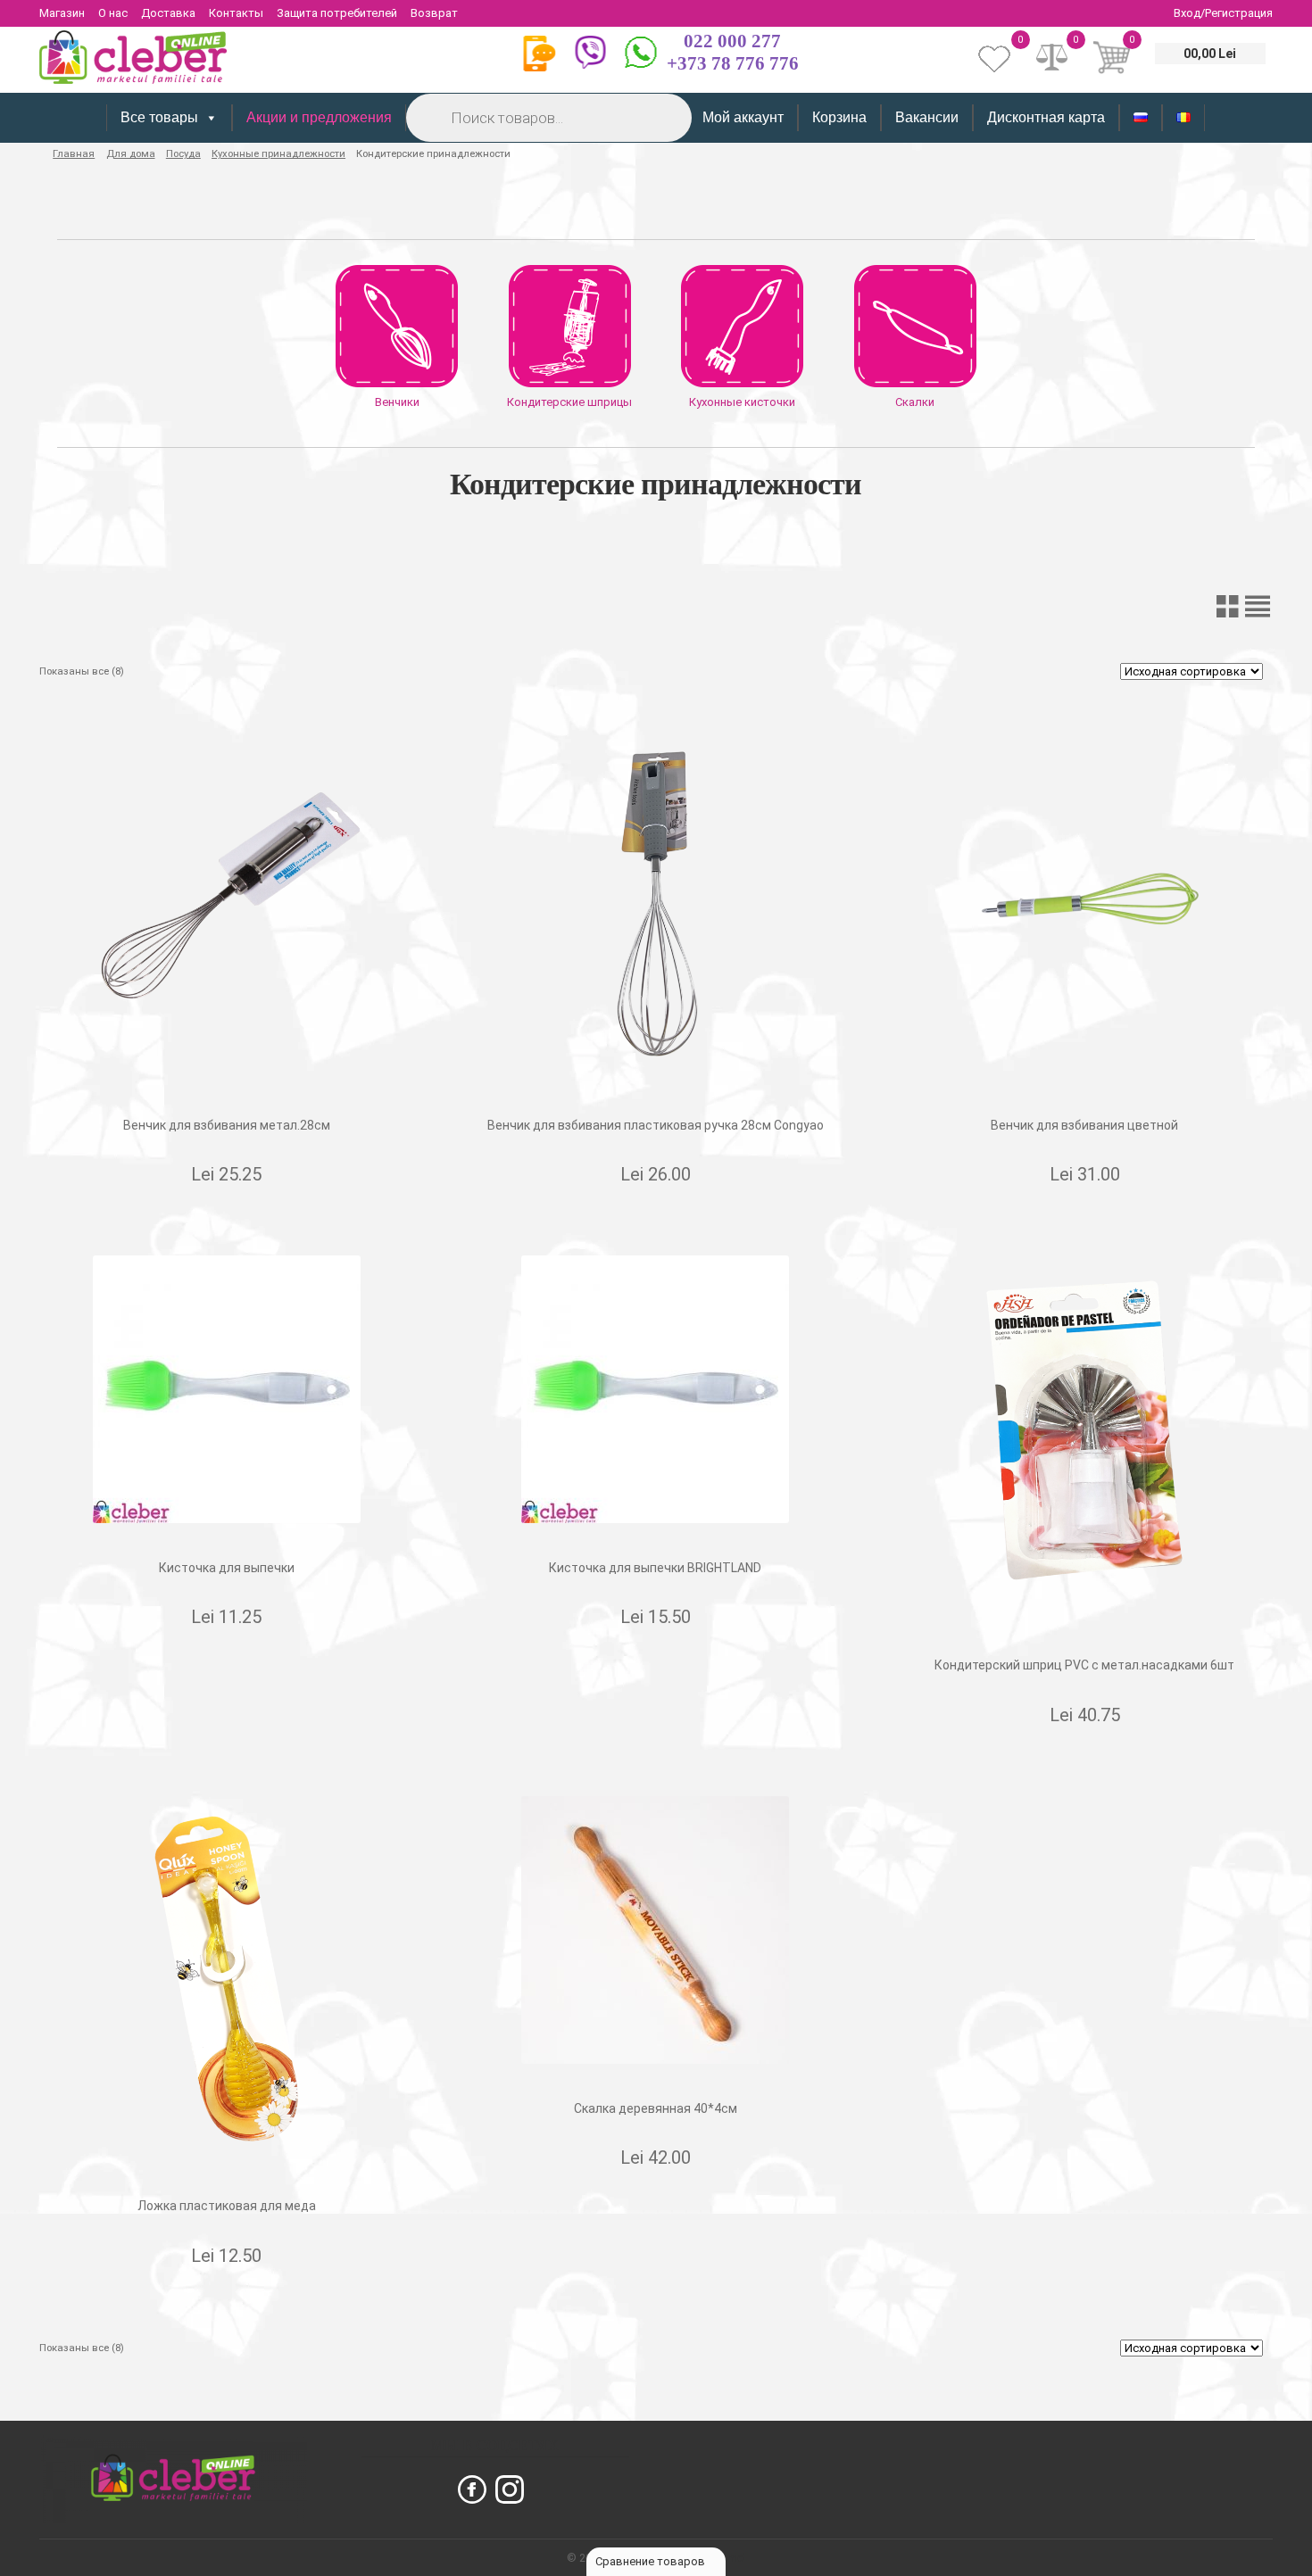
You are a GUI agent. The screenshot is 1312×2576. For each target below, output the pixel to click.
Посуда (183, 153)
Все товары (159, 117)
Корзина (839, 117)
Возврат (434, 13)
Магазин (62, 13)
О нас (113, 13)
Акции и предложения (319, 117)
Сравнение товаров (652, 2561)
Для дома (131, 153)
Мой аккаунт (743, 117)
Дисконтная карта (1046, 117)
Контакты (236, 13)
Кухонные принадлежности (278, 153)
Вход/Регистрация (1223, 13)
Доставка (168, 13)
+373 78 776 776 (733, 63)
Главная (74, 153)
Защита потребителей (337, 13)
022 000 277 (732, 41)
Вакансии (927, 117)
